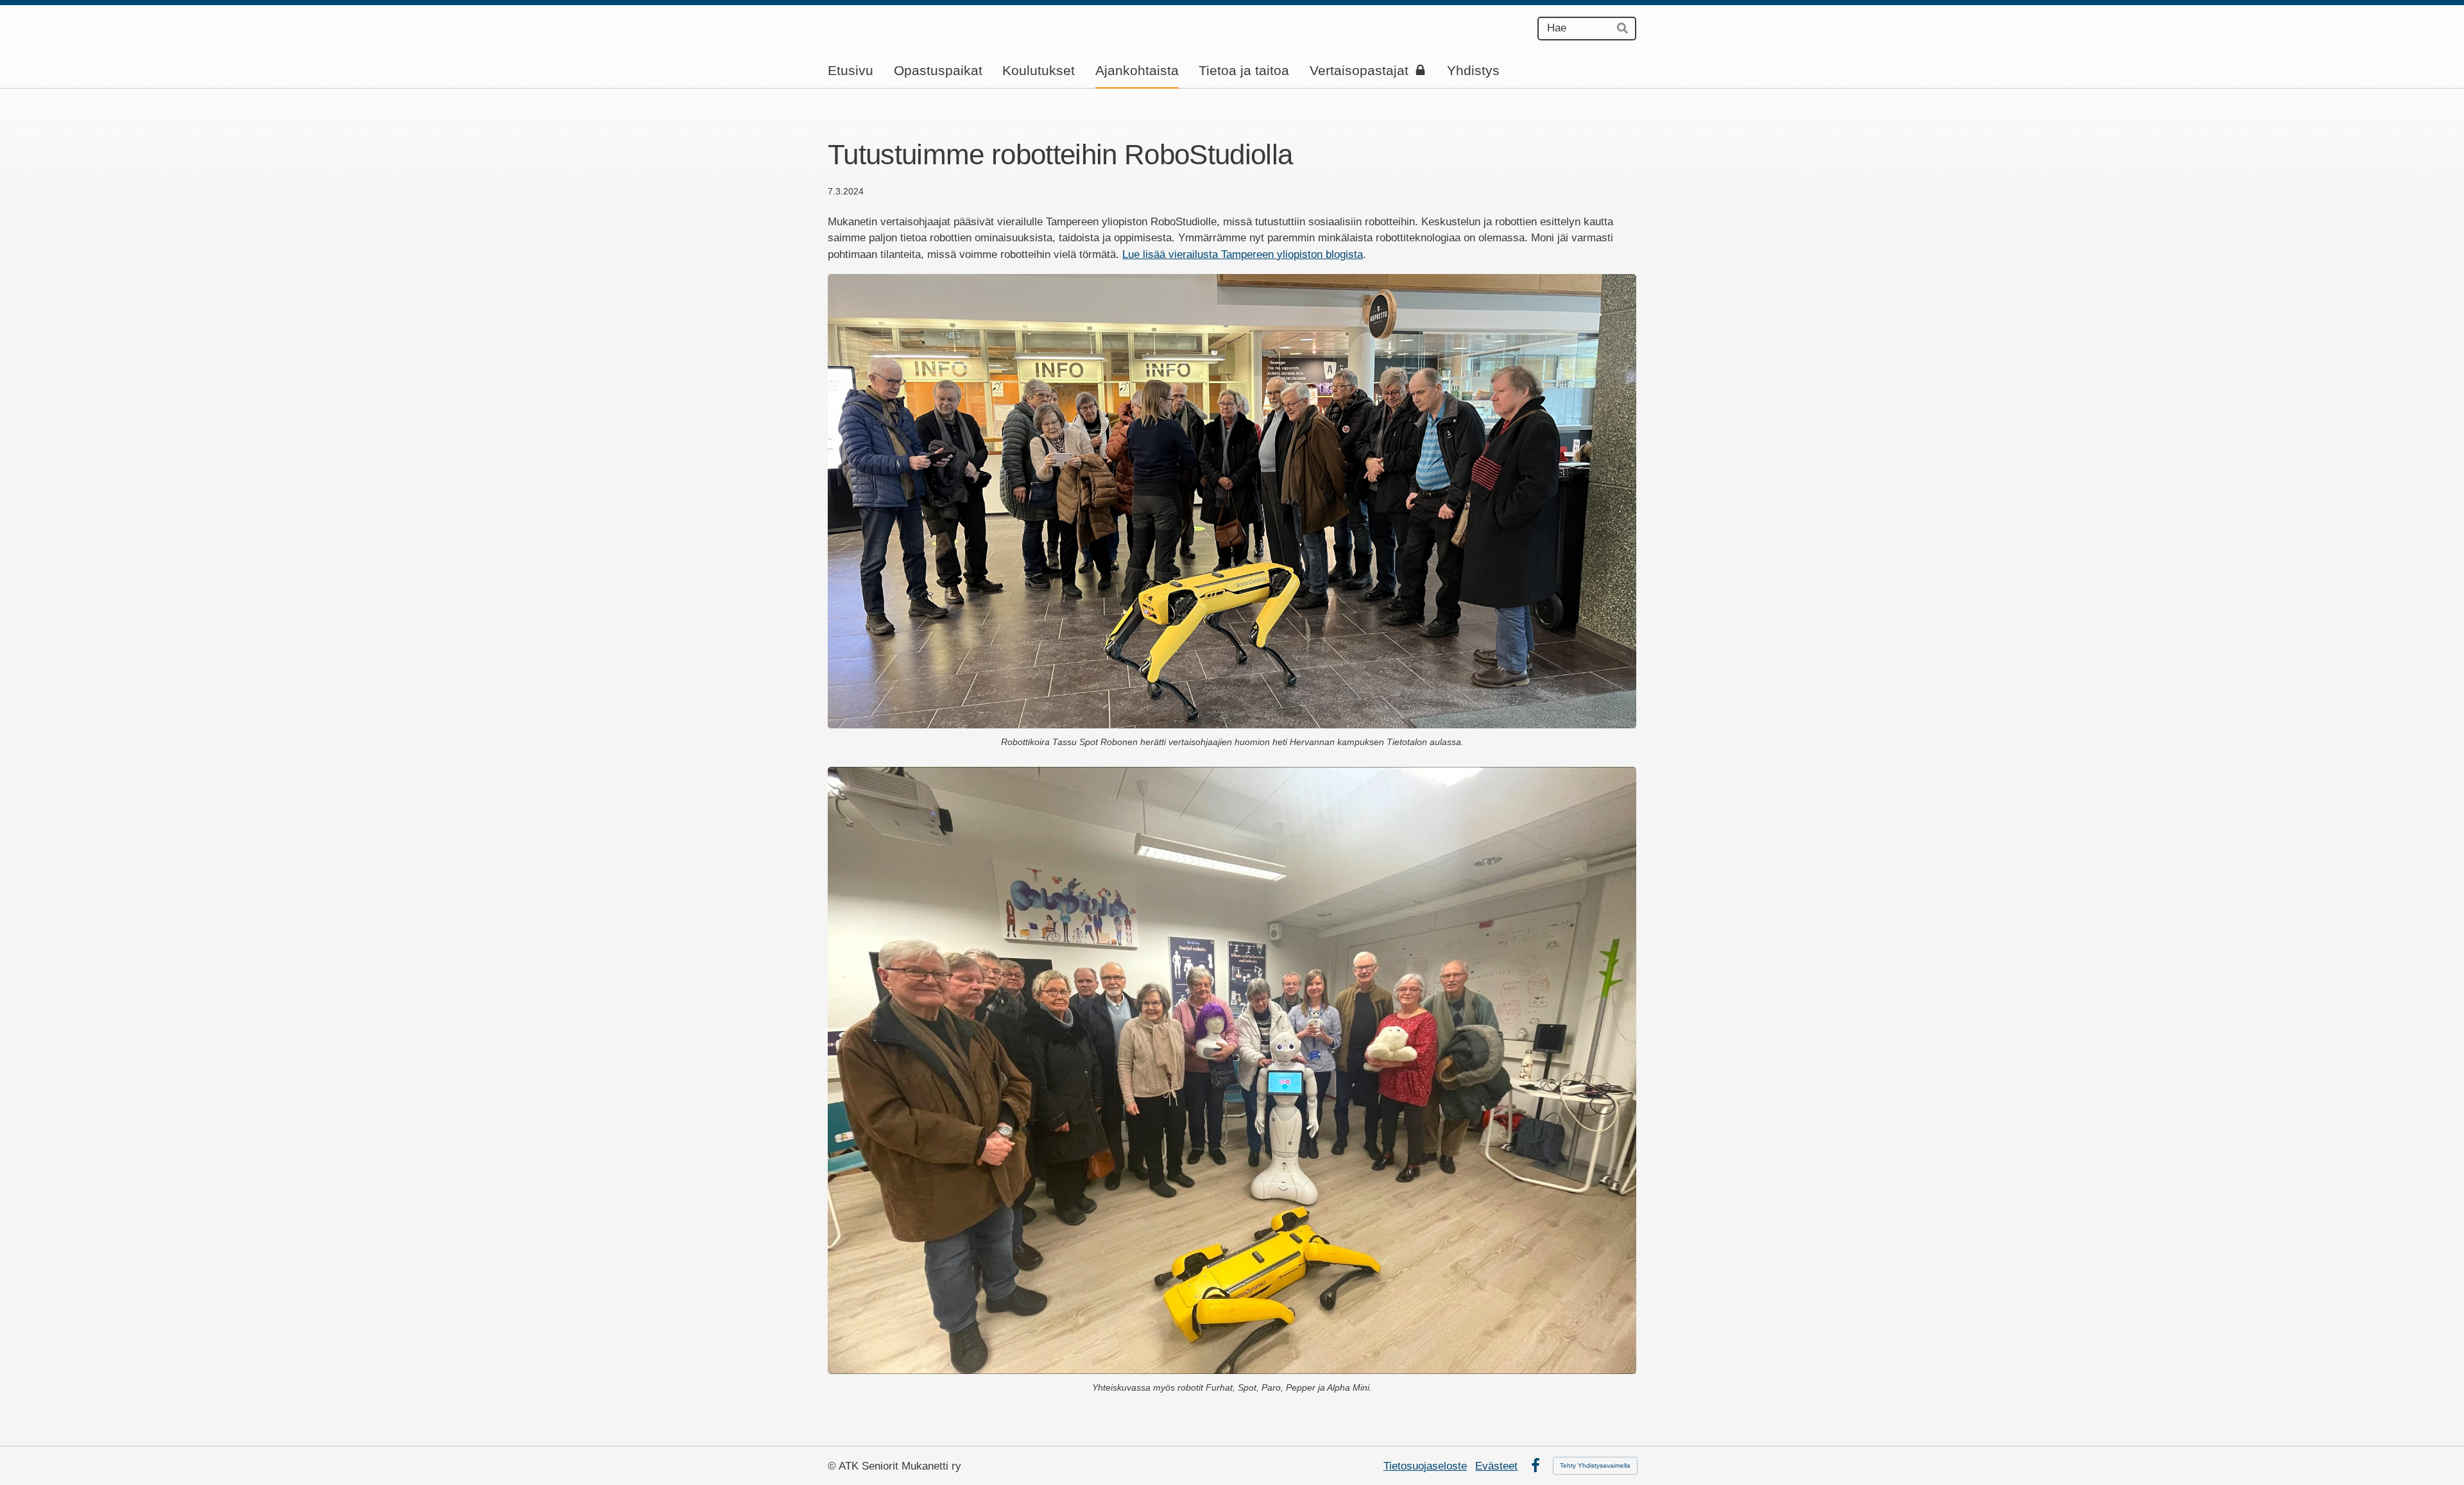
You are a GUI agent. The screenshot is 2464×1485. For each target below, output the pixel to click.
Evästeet (1496, 1466)
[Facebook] (1536, 1466)
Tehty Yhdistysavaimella (1595, 1465)
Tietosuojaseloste (1425, 1466)
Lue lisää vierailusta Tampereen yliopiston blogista (1243, 254)
